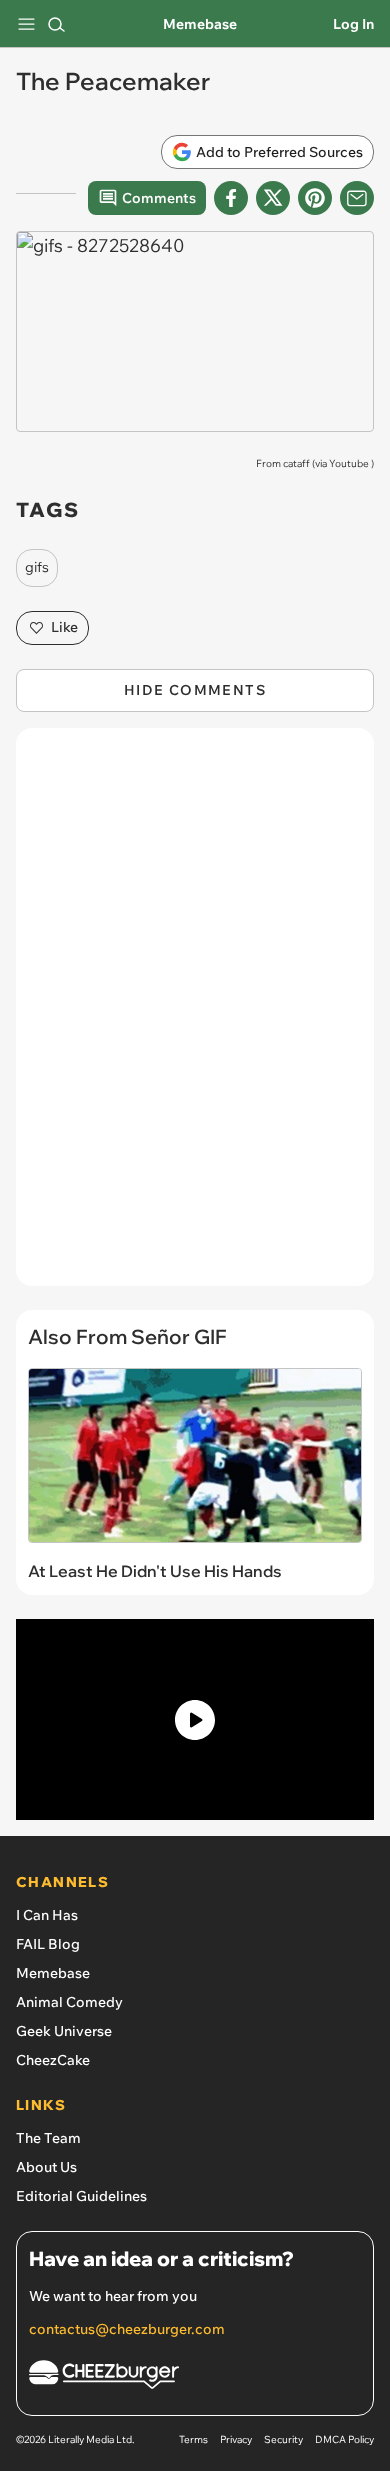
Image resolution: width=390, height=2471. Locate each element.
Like (64, 627)
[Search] (56, 24)
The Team (48, 2138)
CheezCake (53, 2060)
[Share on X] (273, 198)
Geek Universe (64, 2031)
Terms (193, 2439)
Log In (353, 24)
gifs (37, 567)
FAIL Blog (48, 1944)
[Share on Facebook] (231, 198)
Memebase (200, 24)
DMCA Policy (344, 2439)
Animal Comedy (69, 2002)
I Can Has (47, 1915)
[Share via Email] (357, 198)
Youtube (349, 463)
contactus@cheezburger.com (127, 2329)
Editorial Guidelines (81, 2196)
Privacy (236, 2439)
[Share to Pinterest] (315, 198)
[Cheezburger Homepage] (195, 2377)
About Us (46, 2167)
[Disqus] (195, 1017)
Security (283, 2439)
